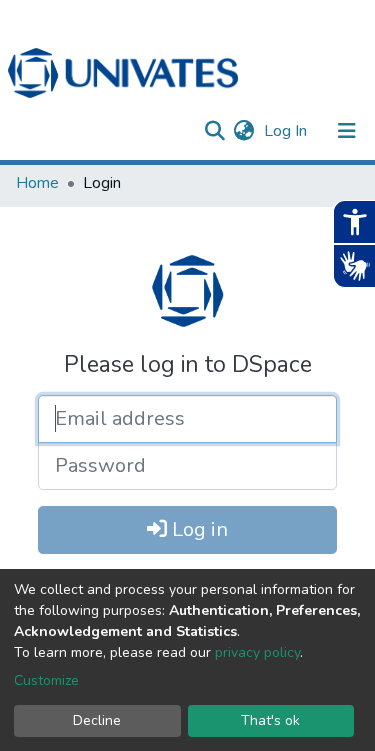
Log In (287, 131)
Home (37, 183)
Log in (197, 529)
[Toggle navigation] (347, 131)
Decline (97, 720)
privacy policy (257, 652)
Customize (46, 680)
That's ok (270, 720)
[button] (243, 131)
